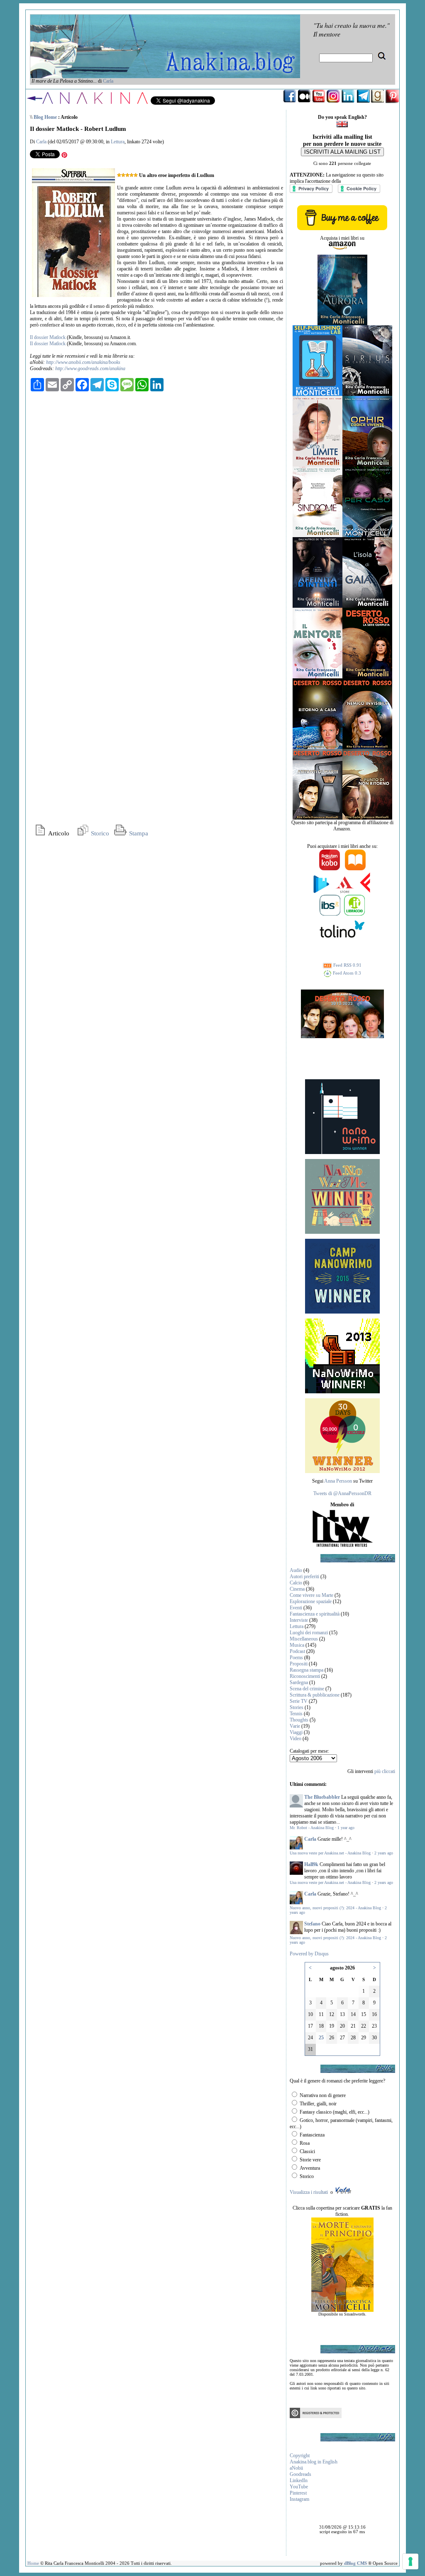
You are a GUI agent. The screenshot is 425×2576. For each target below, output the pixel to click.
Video (296, 1739)
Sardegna (299, 1682)
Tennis (296, 1714)
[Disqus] (156, 501)
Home (33, 2563)
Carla (108, 81)
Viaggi (296, 1732)
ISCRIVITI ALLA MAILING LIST (342, 152)
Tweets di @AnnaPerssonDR (342, 1493)
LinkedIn (299, 2480)
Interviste (299, 1620)
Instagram (299, 2499)
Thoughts (299, 1720)
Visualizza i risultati (309, 2192)
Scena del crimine (307, 1689)
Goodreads (300, 2474)
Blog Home (45, 117)
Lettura (118, 142)
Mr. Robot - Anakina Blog (312, 1828)
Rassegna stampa (307, 1670)
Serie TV (299, 1701)
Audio (296, 1570)
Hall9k (311, 1864)
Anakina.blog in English (314, 2462)
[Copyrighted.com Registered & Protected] (316, 2416)
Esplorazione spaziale (311, 1601)
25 (321, 2038)
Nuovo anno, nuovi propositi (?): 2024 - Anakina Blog (335, 1908)
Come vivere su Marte (311, 1595)
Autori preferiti (304, 1577)
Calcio (296, 1583)
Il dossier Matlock (48, 337)
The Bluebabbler (322, 1797)
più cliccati (385, 1771)
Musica (297, 1645)
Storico (99, 833)
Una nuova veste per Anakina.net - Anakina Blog (330, 1853)
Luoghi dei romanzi (309, 1633)
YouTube (299, 2487)
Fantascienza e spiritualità (315, 1614)
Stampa (138, 833)
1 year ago (346, 1828)
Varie (295, 1726)
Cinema (297, 1589)
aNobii (296, 2468)
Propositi (299, 1664)
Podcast (297, 1651)
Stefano (312, 1924)
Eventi (296, 1608)
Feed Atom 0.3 (346, 973)
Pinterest (298, 2493)
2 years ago (384, 1853)
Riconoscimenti (305, 1676)
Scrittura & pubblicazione (315, 1695)
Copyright (300, 2456)
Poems (296, 1658)
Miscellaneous (304, 1639)
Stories (297, 1707)
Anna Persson (338, 1481)
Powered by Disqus (309, 1954)
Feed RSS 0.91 (347, 965)
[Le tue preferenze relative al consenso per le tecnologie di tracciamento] (410, 2561)
